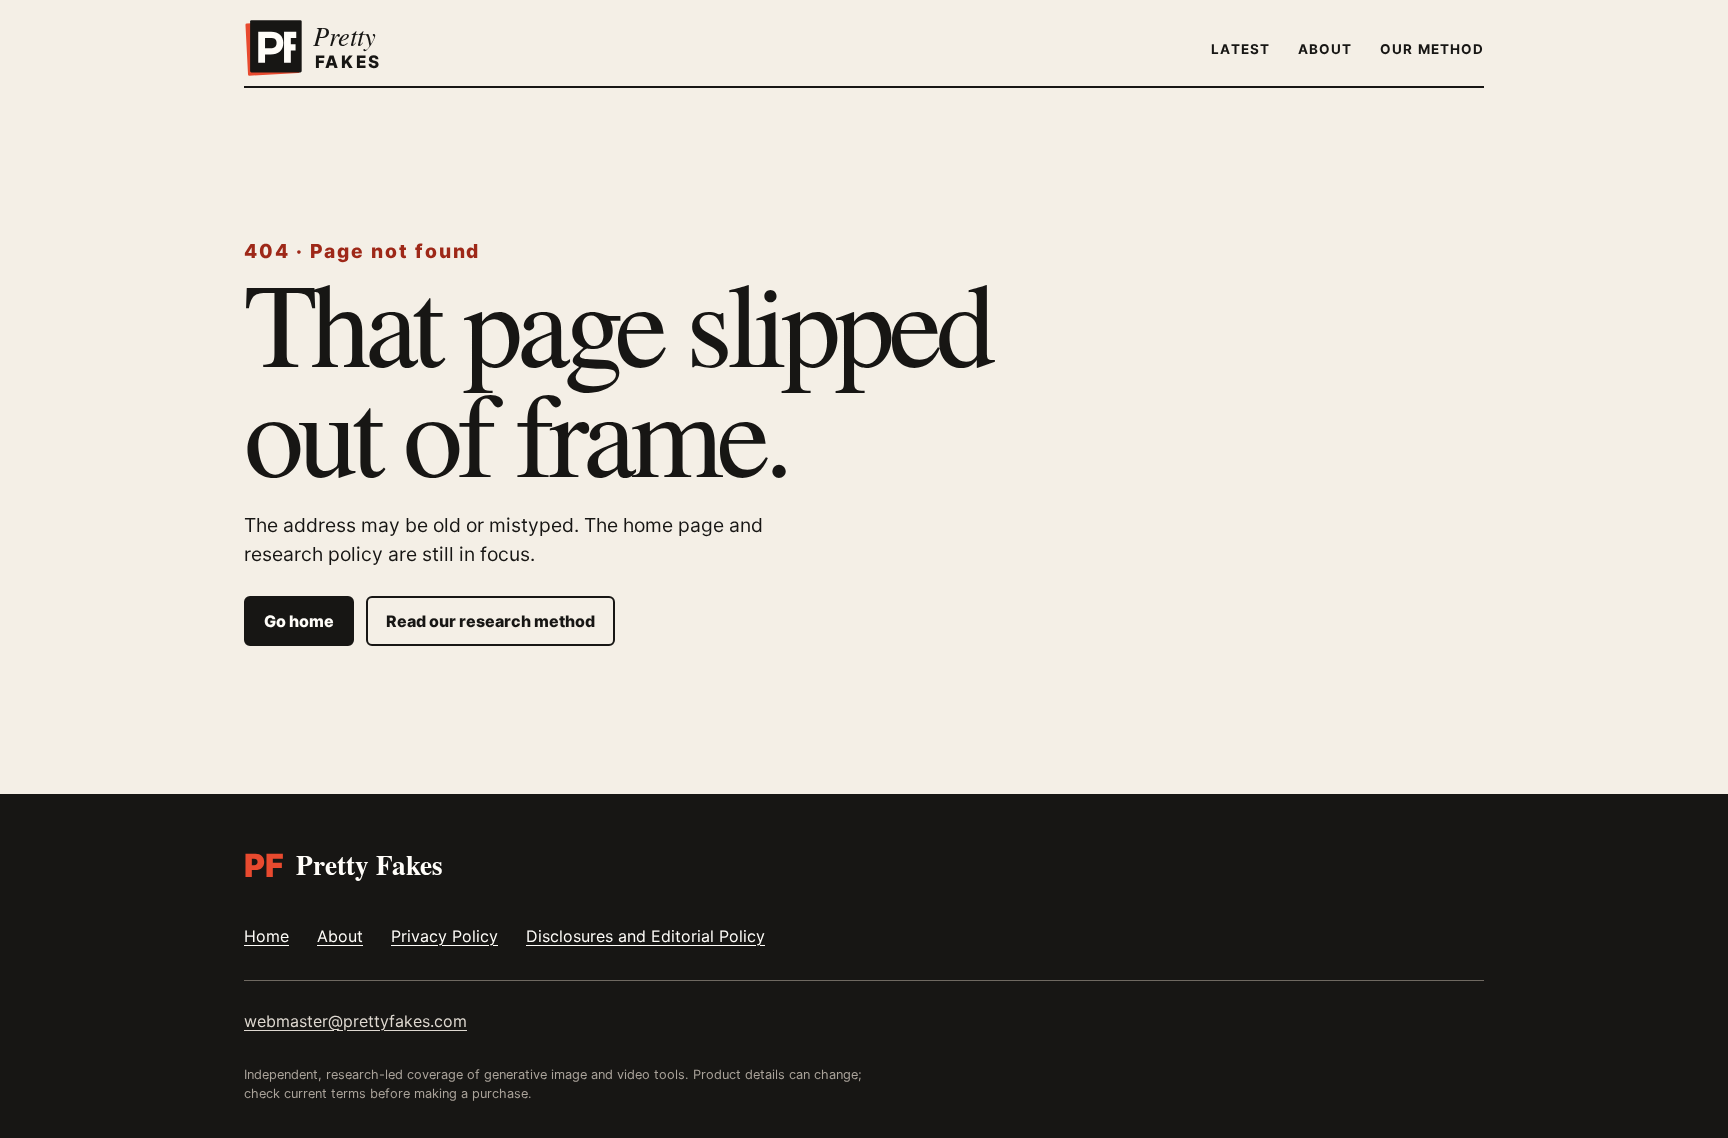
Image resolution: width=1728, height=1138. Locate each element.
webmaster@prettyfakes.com (355, 1021)
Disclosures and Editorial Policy (645, 936)
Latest (1240, 49)
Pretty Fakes (343, 864)
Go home (299, 621)
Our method (1432, 49)
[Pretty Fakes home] (339, 48)
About (1325, 49)
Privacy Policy (444, 936)
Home (266, 936)
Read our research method (490, 621)
